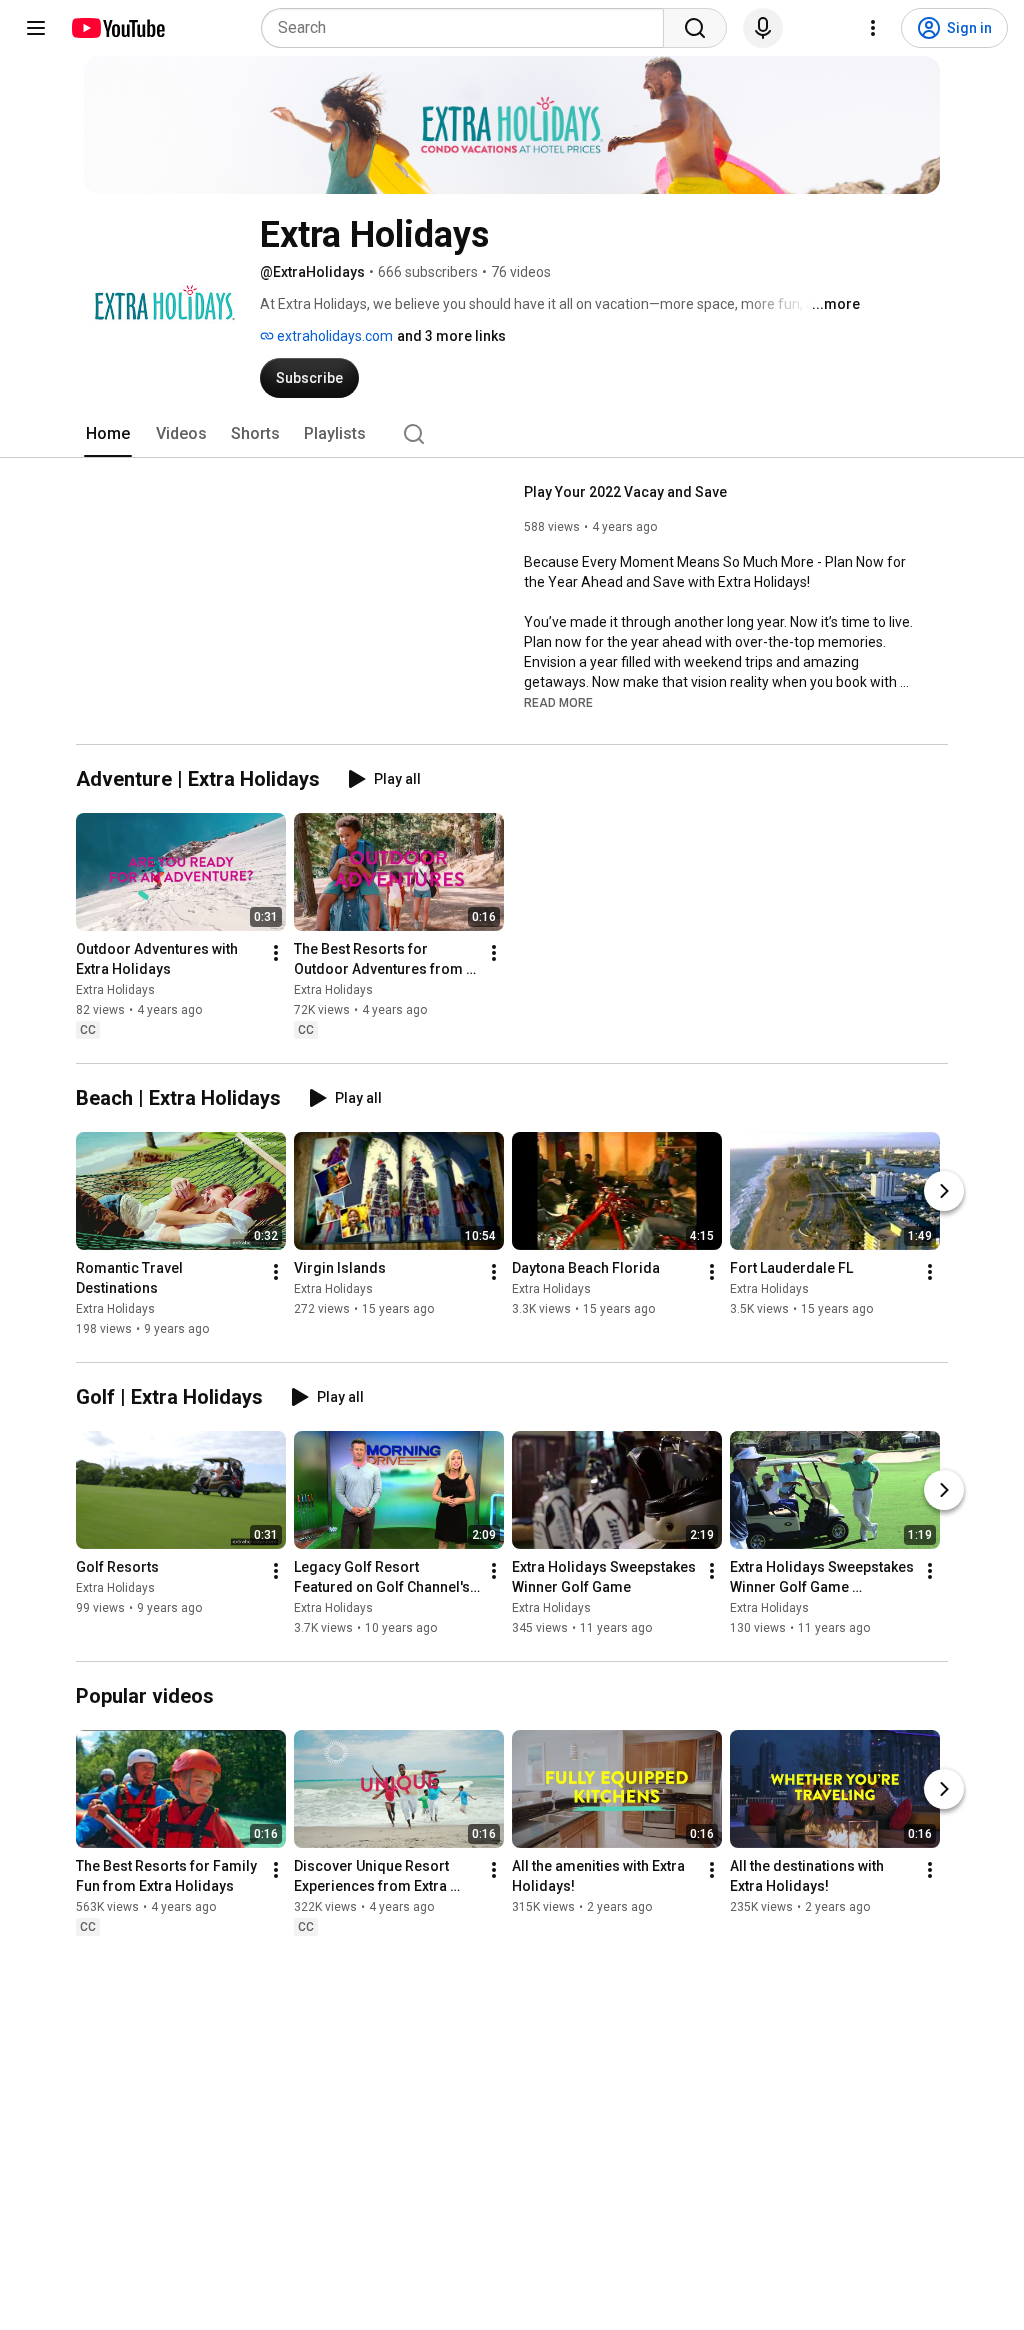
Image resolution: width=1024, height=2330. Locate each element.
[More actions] (276, 953)
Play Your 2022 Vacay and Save (625, 492)
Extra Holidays (115, 990)
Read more (558, 703)
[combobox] (468, 28)
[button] (558, 702)
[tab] (108, 434)
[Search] (695, 28)
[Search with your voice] (763, 28)
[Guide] (36, 28)
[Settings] (873, 28)
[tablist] (512, 434)
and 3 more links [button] (451, 336)
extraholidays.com (333, 336)
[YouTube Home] (117, 28)
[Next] (944, 1191)
